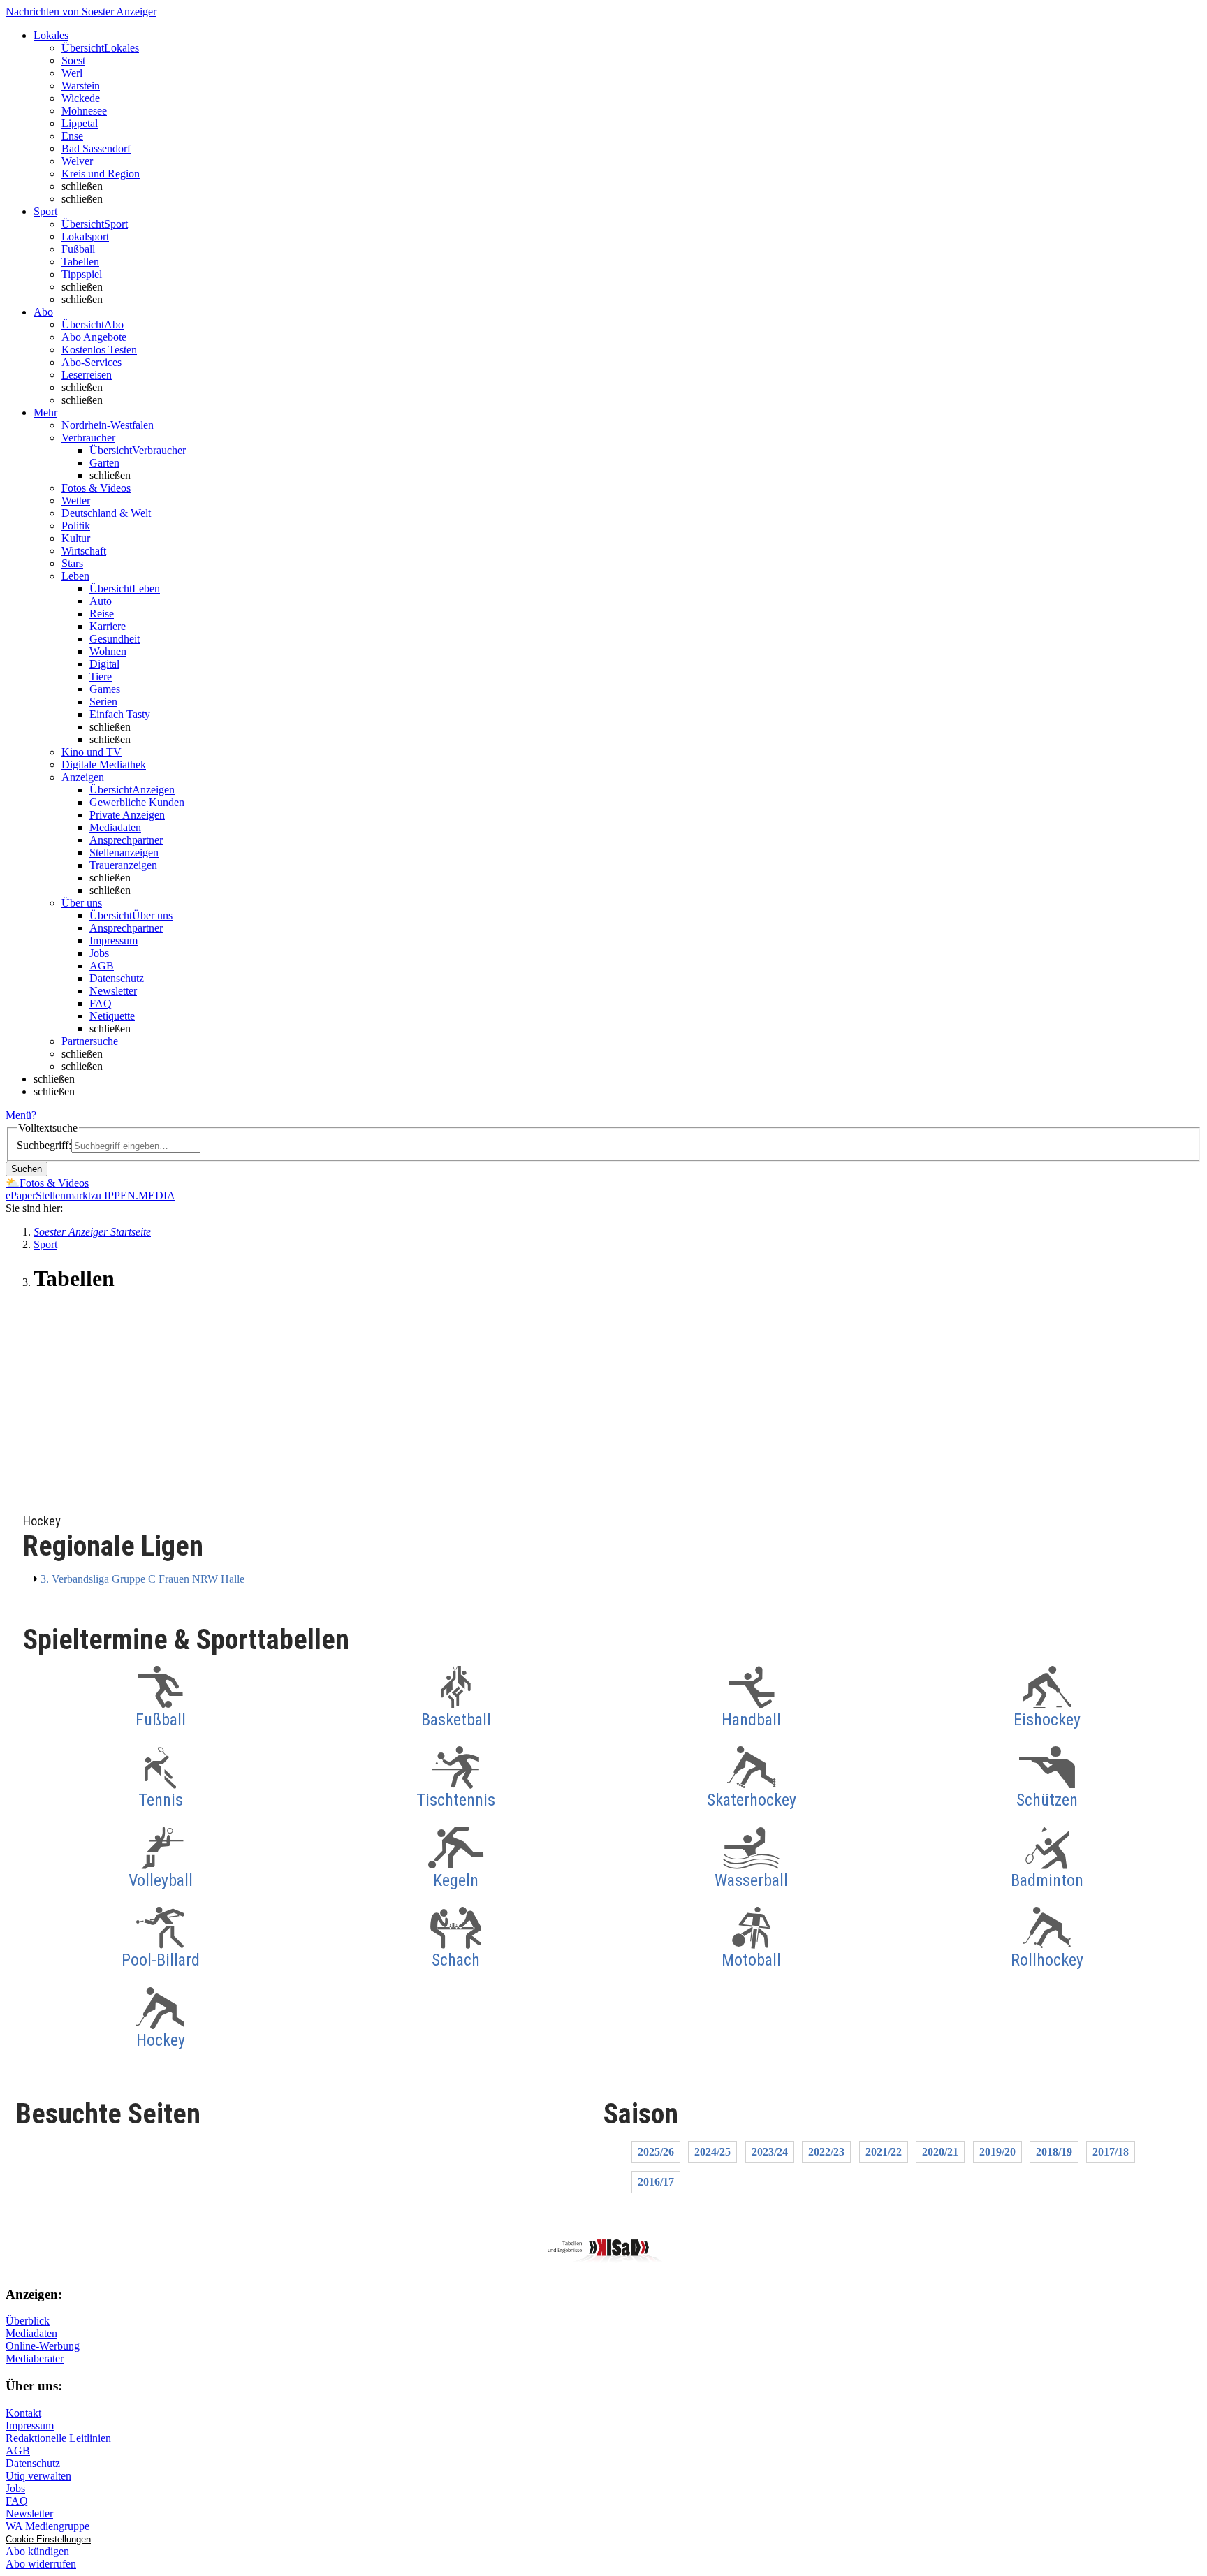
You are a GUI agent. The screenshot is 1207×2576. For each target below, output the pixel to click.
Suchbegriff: (44, 1145)
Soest (73, 60)
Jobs (99, 953)
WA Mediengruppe (47, 2526)
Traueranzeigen (123, 865)
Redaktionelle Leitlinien (58, 2438)
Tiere (101, 676)
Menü (19, 1115)
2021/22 (884, 2152)
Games (105, 689)
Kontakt (23, 2413)
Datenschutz (117, 978)
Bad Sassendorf (96, 148)
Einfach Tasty (120, 714)
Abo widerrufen (41, 2564)
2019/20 (997, 2152)
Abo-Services (92, 362)
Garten (104, 463)
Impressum (114, 941)
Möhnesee (84, 111)
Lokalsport (85, 236)
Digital (104, 664)
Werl (72, 73)
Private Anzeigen (127, 815)
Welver (77, 161)
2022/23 (826, 2152)
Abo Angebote (94, 337)
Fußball (78, 249)
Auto (101, 601)
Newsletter (113, 991)
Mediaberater (35, 2358)
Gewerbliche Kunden (137, 802)
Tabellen (80, 262)
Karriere (108, 626)
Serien (103, 702)
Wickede (81, 98)
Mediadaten (115, 827)
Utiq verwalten (38, 2476)
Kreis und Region (101, 174)
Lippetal (80, 123)
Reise (102, 614)
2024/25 (712, 2152)
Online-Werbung (43, 2346)
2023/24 (770, 2152)
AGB (102, 966)
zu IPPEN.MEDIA (133, 1195)
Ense (72, 136)
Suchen (27, 1169)
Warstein (81, 86)
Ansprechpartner (126, 840)
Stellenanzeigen (124, 852)
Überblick (28, 2321)
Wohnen (108, 651)
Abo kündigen (37, 2551)
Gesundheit (115, 639)
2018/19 (1054, 2152)
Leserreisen (87, 375)
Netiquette (112, 1016)
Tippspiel (82, 274)
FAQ (101, 1003)
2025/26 (656, 2152)
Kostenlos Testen (99, 350)
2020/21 (940, 2152)
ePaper (21, 1195)
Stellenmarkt (63, 1195)
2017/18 (1111, 2152)
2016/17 (656, 2182)
